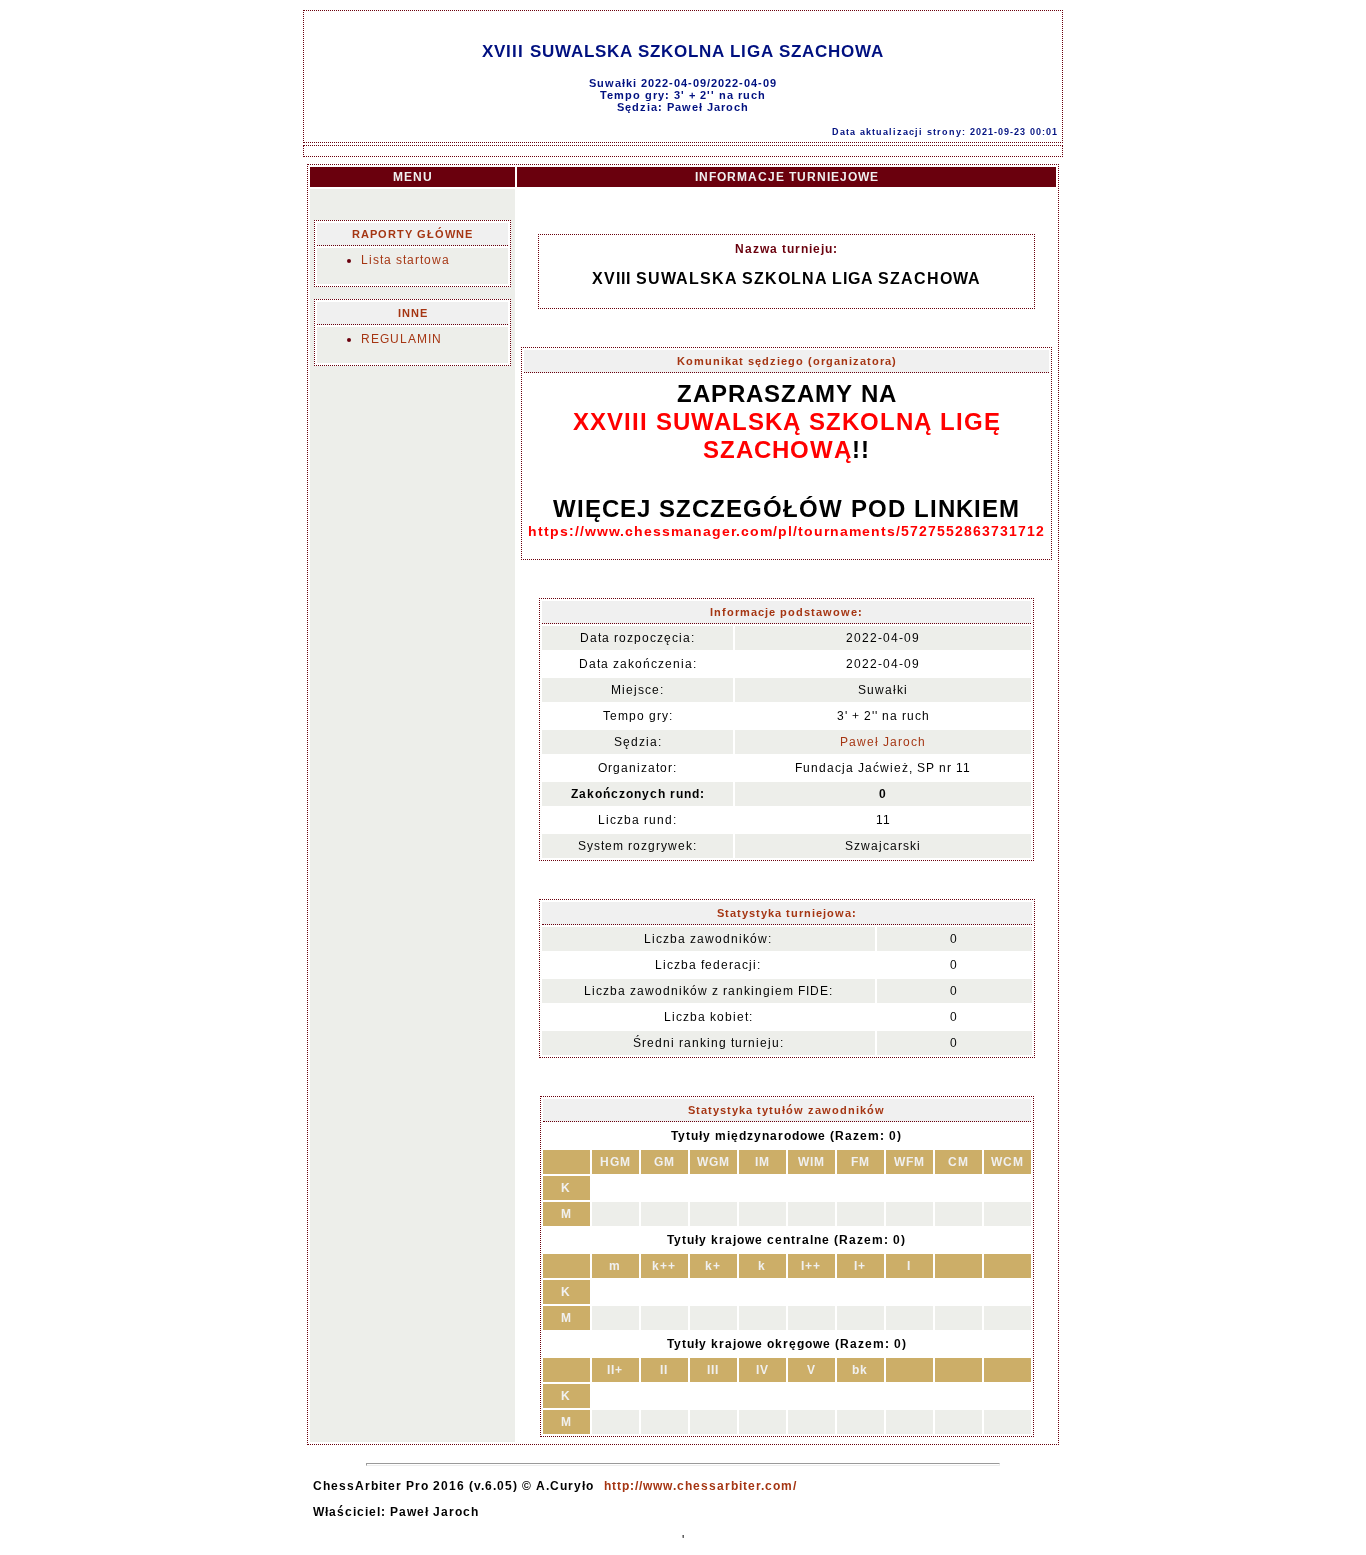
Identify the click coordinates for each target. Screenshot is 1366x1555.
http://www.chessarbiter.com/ (700, 1486)
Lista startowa (405, 260)
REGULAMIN (401, 339)
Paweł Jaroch (883, 742)
